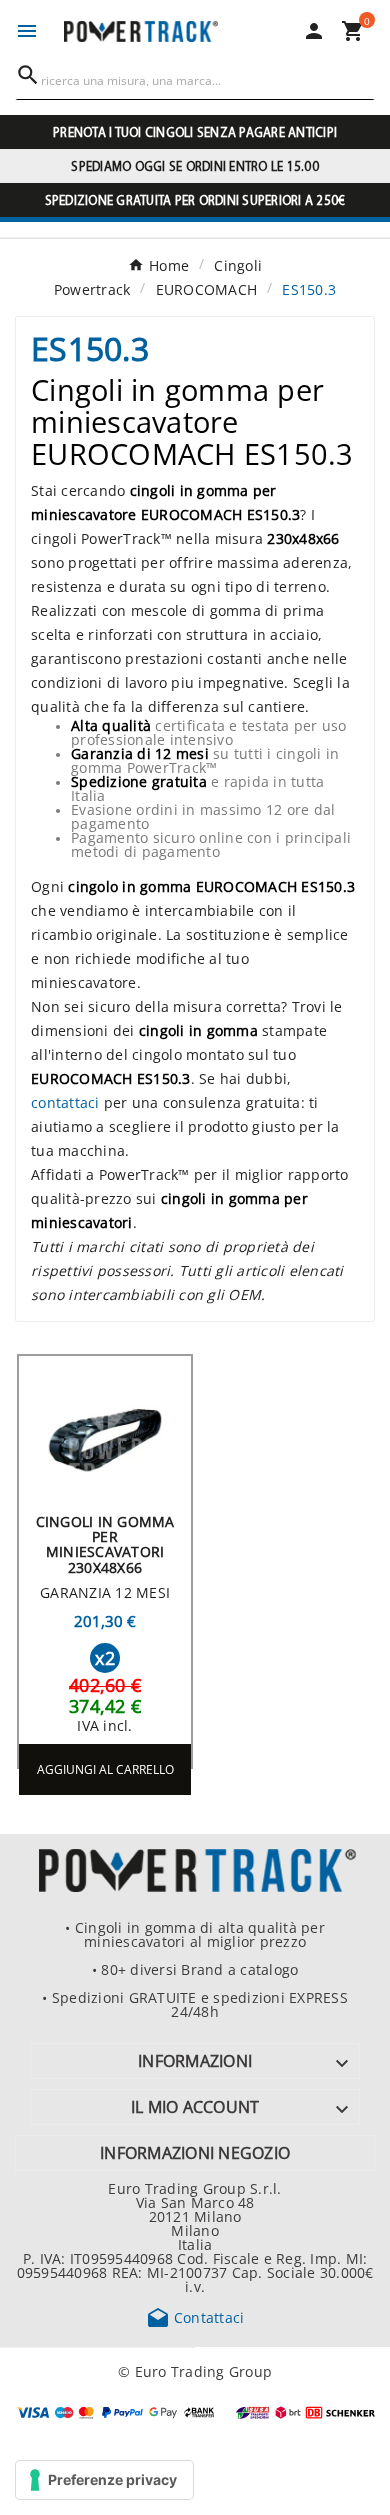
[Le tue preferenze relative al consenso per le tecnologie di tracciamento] (104, 2480)
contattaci (65, 1102)
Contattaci (195, 2317)
